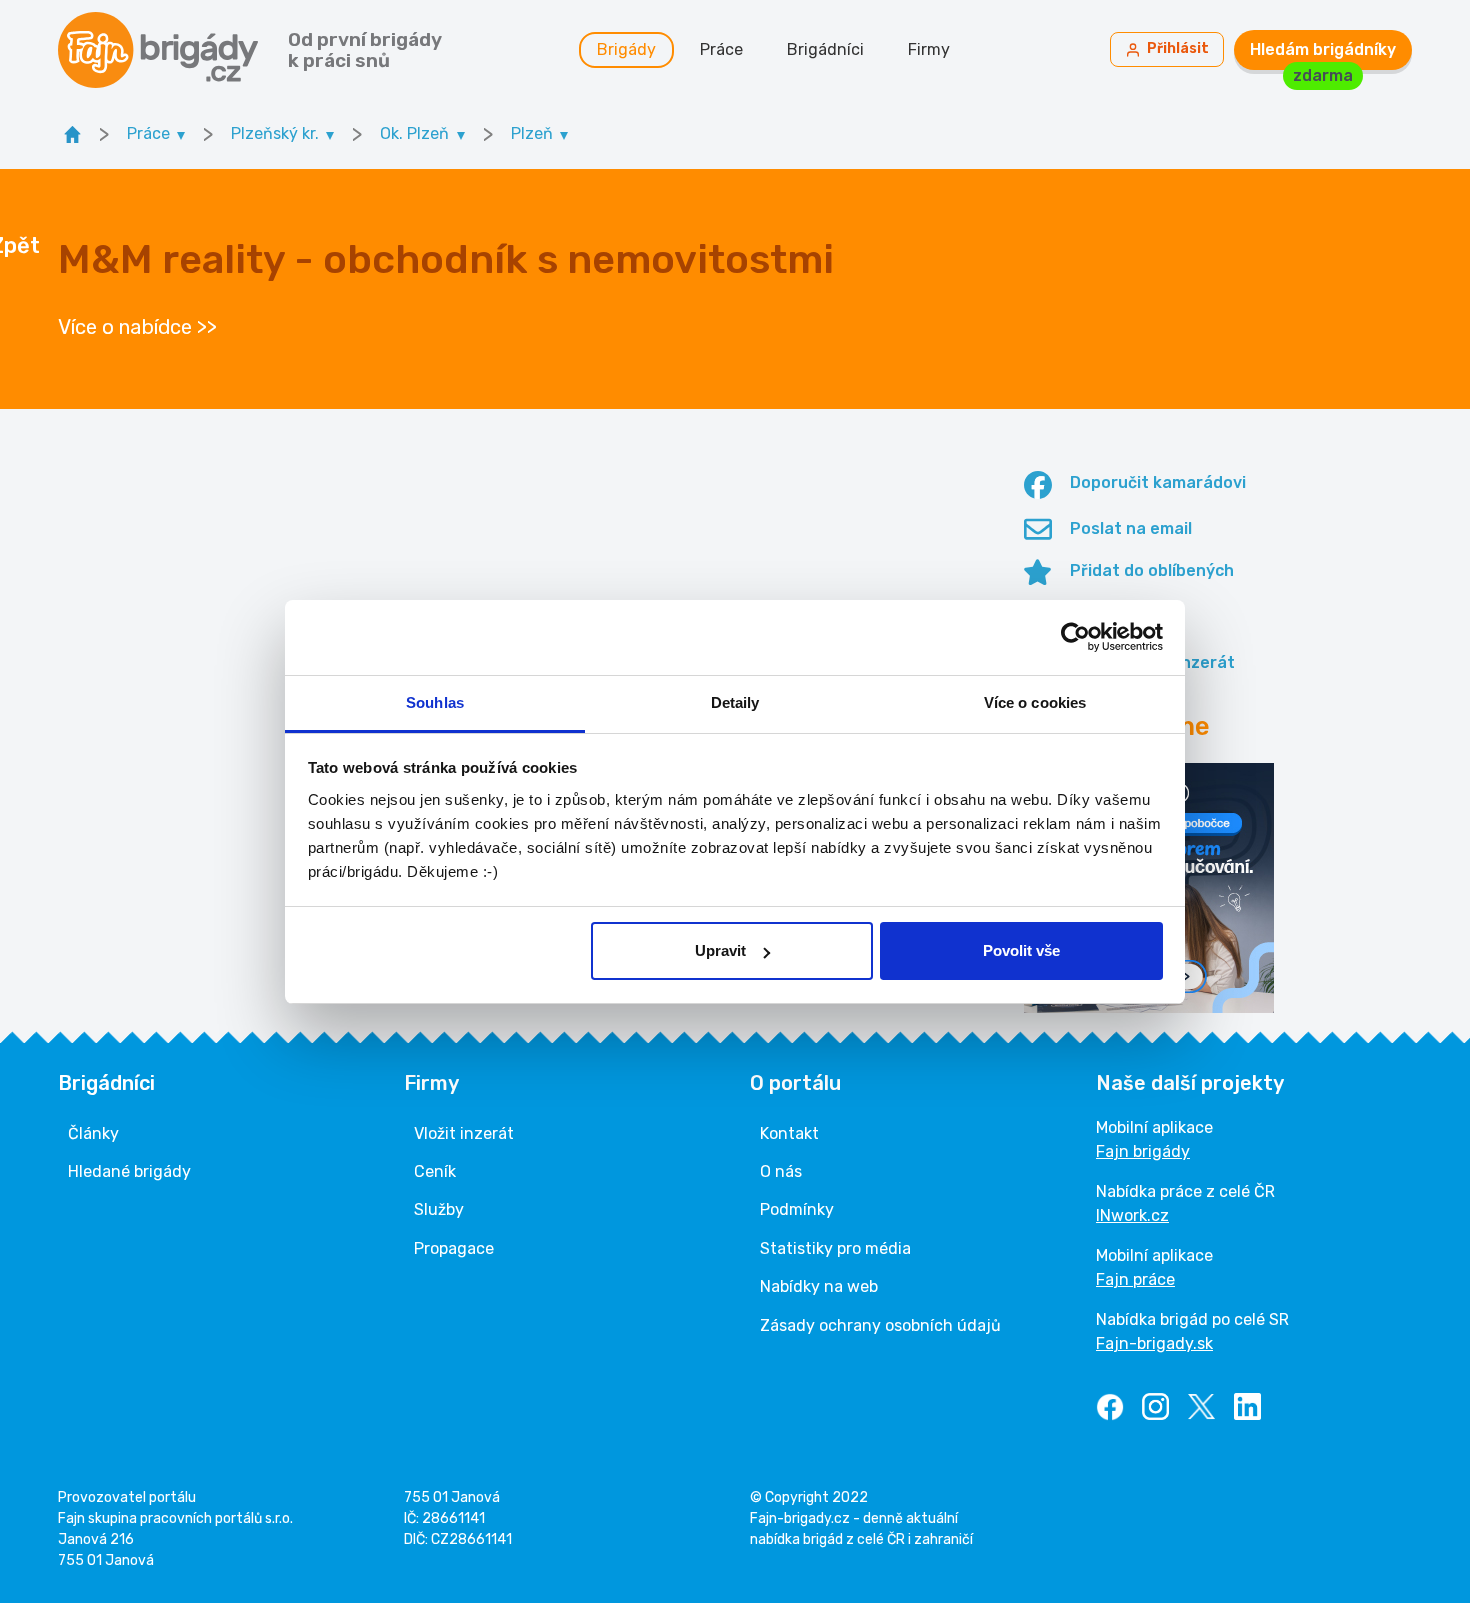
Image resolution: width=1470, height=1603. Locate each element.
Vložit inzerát (464, 1133)
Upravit (720, 950)
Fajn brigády (1143, 1151)
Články (93, 1133)
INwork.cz (1132, 1215)
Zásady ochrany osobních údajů (880, 1325)
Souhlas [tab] (435, 702)
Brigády (626, 49)
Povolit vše (1021, 950)
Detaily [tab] (735, 702)
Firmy (929, 49)
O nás (781, 1171)
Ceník (435, 1171)
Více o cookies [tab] (1035, 702)
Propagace (454, 1248)
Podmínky (797, 1209)
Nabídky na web (819, 1286)
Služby (439, 1209)
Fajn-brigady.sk (1154, 1343)
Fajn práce (1135, 1279)
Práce (721, 49)
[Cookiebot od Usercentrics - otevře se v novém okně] (1075, 637)
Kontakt (789, 1133)
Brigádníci (825, 49)
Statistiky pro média (835, 1248)
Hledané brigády (129, 1171)
